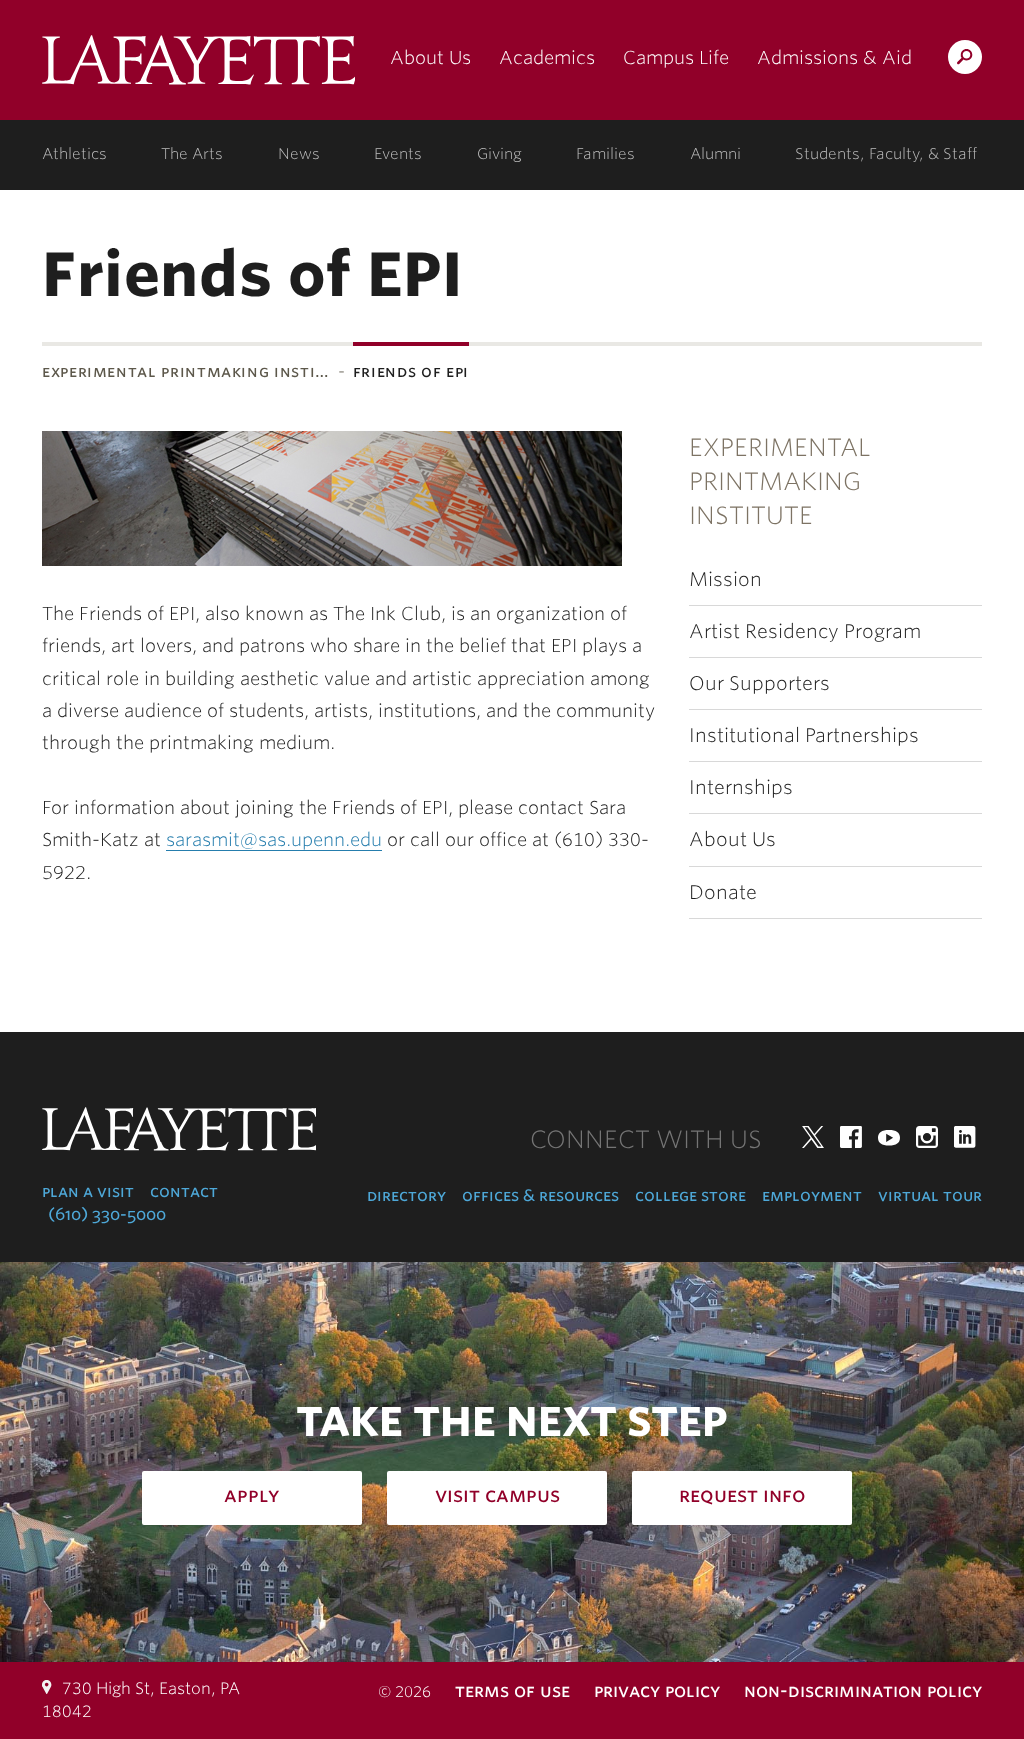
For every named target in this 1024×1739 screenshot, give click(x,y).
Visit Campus (497, 1495)
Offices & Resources (540, 1195)
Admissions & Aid (834, 57)
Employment (812, 1195)
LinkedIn (965, 1137)
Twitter (813, 1137)
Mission (725, 579)
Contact (184, 1191)
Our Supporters (759, 683)
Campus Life (676, 57)
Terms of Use (512, 1690)
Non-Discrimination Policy (863, 1690)
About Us (430, 57)
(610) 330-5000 (107, 1214)
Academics (547, 57)
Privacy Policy (657, 1690)
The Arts (192, 154)
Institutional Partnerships (804, 735)
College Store (690, 1195)
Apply (252, 1495)
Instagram (927, 1137)
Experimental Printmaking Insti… (186, 371)
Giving (499, 154)
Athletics (74, 154)
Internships (741, 787)
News (299, 154)
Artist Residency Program (805, 631)
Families (605, 154)
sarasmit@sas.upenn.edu (274, 839)
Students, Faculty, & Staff (886, 154)
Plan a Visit (88, 1191)
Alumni (715, 154)
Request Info (742, 1495)
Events (398, 154)
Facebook (851, 1137)
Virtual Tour (930, 1195)
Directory (406, 1195)
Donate (723, 892)
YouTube (889, 1137)
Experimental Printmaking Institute (779, 482)
